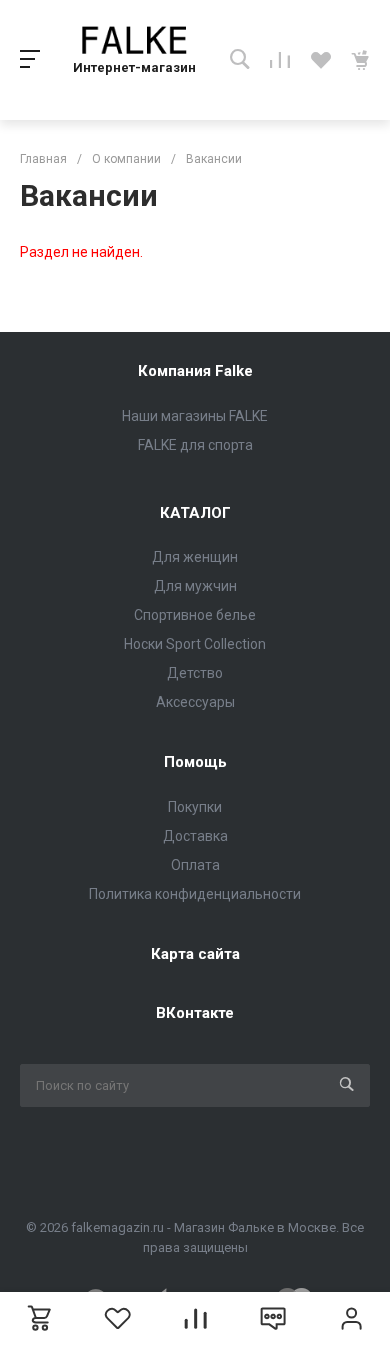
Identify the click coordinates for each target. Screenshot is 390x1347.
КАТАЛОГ (195, 513)
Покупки (195, 807)
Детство (195, 673)
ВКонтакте (195, 1013)
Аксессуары (195, 702)
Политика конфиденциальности (195, 894)
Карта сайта (195, 954)
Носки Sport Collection (195, 644)
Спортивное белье (195, 615)
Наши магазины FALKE (195, 416)
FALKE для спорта (195, 445)
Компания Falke (195, 371)
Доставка (195, 836)
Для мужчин (195, 586)
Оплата (195, 865)
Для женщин (195, 557)
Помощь (195, 762)
